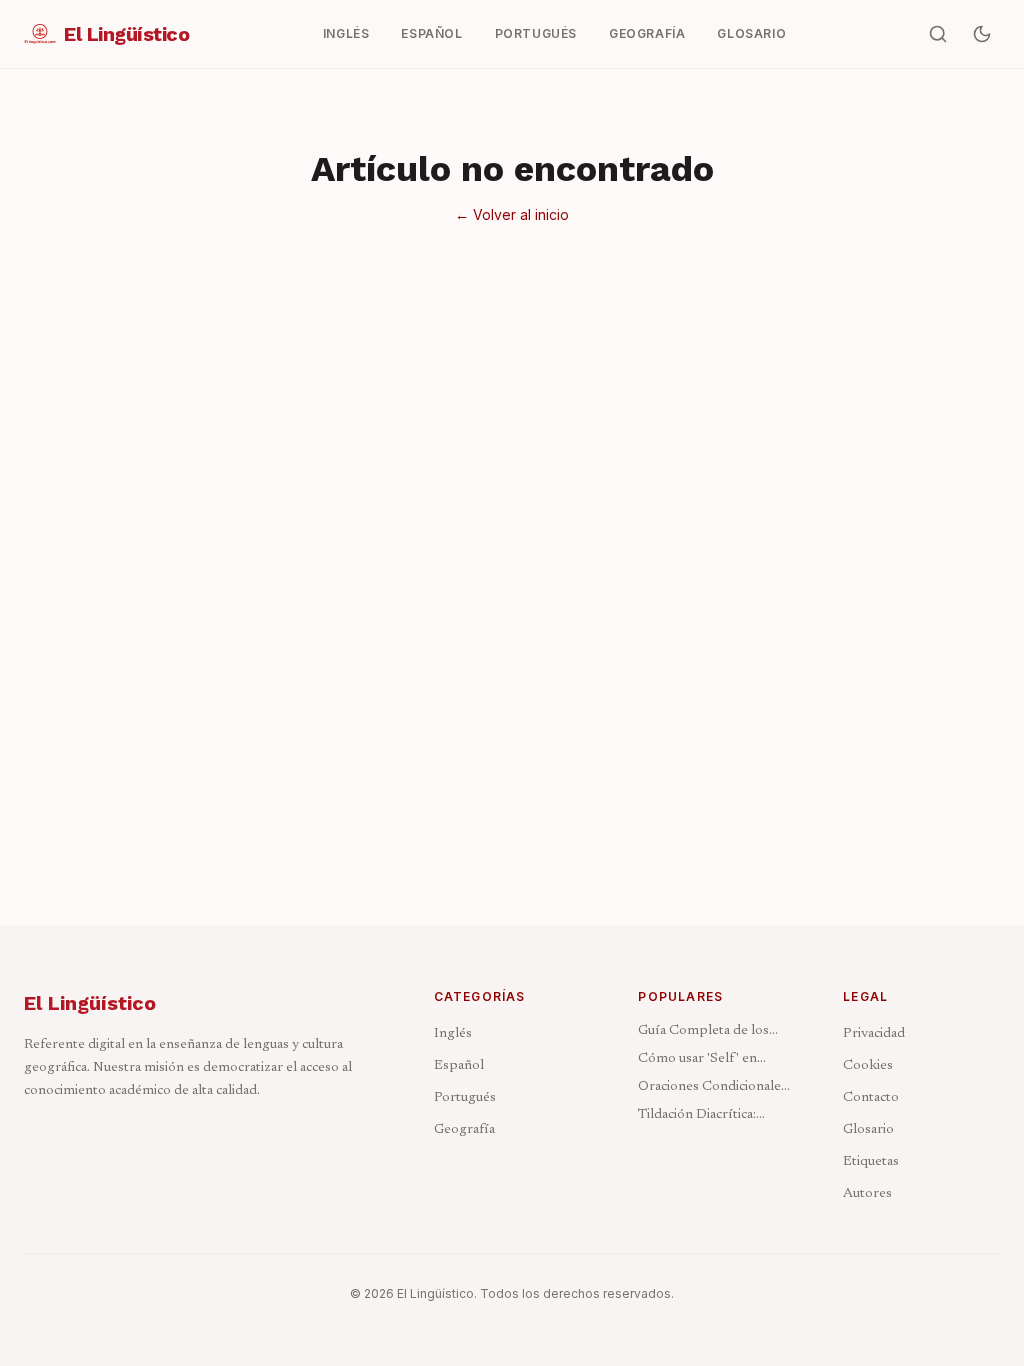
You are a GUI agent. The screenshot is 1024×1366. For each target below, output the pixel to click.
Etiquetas (871, 1162)
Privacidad (874, 1034)
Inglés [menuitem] (346, 33)
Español (459, 1066)
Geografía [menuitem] (647, 33)
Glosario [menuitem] (751, 33)
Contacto (871, 1098)
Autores (867, 1194)
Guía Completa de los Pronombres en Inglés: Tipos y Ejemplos (708, 1032)
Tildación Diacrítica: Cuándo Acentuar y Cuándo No (697, 1116)
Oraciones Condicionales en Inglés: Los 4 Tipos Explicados (712, 1088)
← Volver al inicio (512, 214)
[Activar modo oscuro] (982, 34)
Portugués (465, 1098)
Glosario (868, 1130)
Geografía (464, 1130)
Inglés (453, 1034)
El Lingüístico (90, 1003)
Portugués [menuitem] (536, 33)
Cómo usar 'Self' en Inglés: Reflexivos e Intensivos (697, 1060)
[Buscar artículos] (938, 34)
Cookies (868, 1066)
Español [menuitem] (431, 33)
